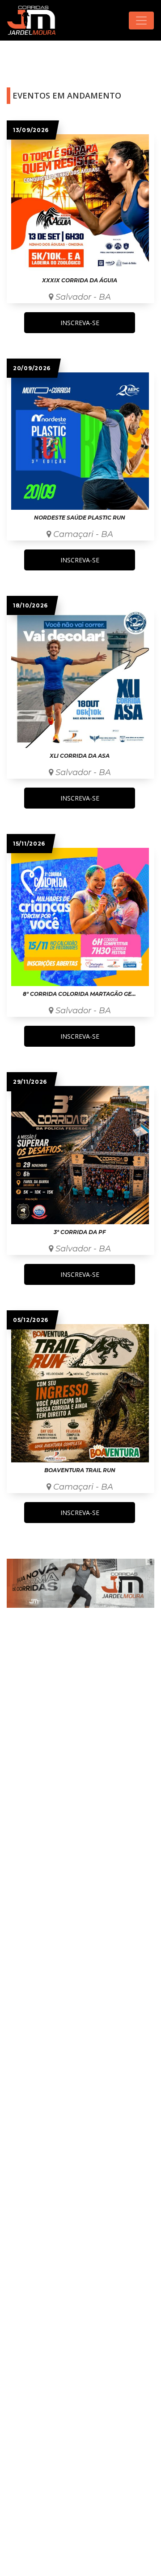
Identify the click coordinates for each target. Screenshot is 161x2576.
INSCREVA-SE (80, 323)
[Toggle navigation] (141, 21)
